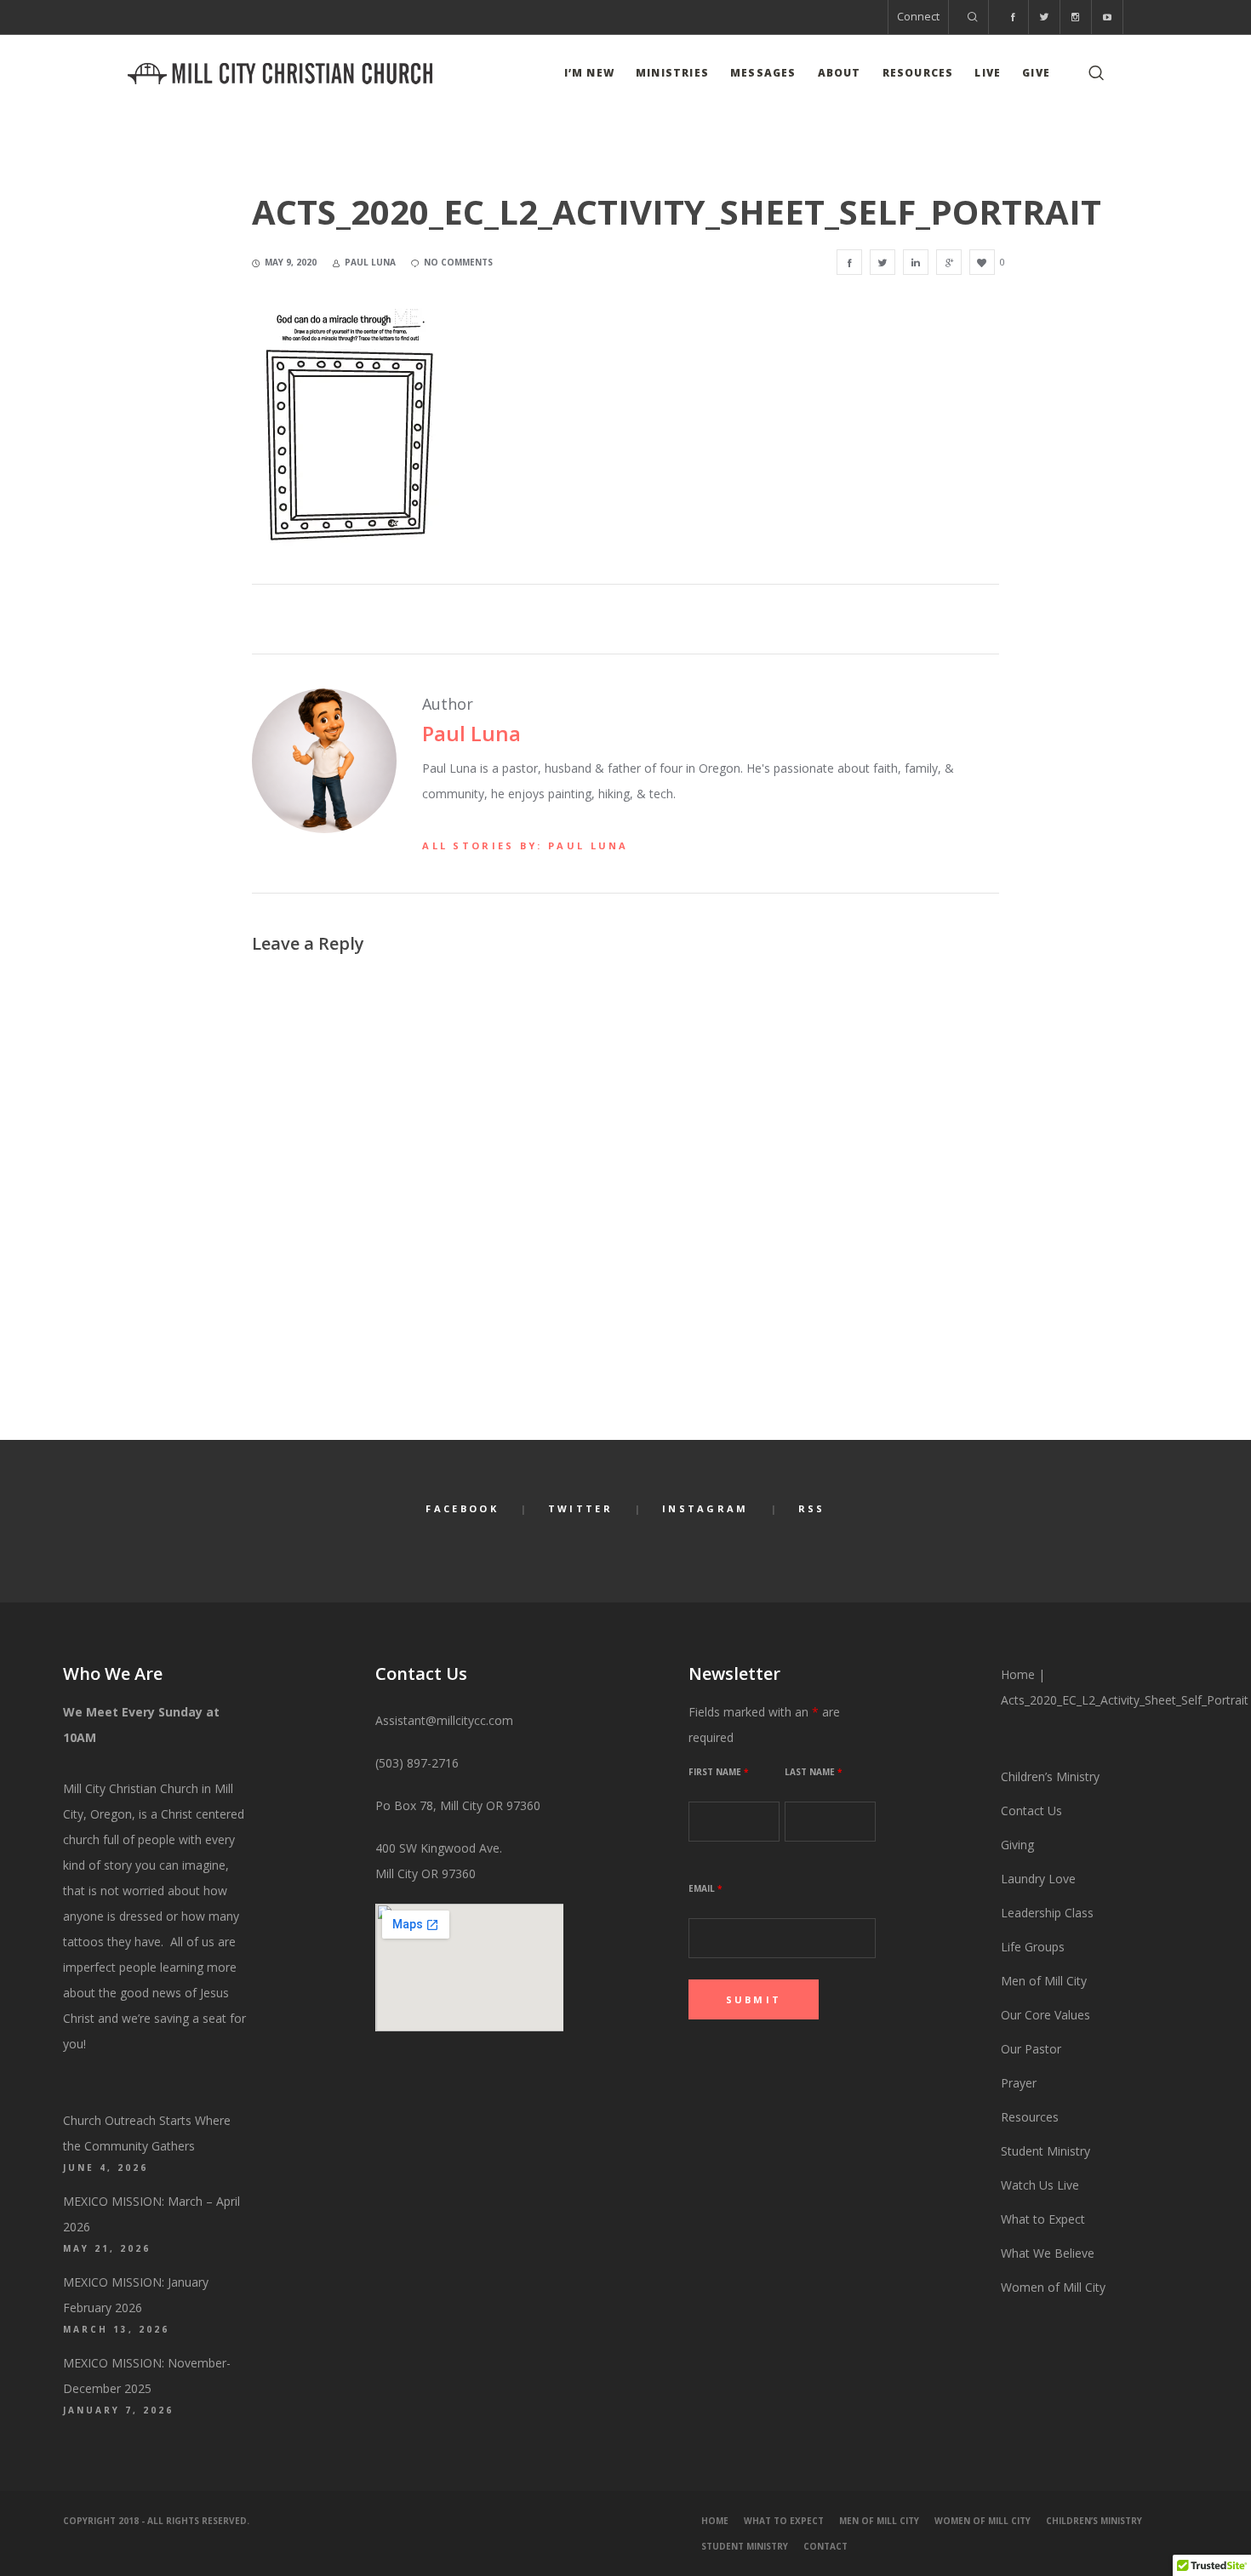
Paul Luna (471, 733)
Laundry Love (1038, 1879)
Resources (1031, 2117)
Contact (825, 2546)
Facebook (462, 1508)
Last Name (813, 1772)
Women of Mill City (1053, 2287)
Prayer (1019, 2083)
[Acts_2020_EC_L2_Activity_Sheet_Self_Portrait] (849, 262)
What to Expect (1043, 2219)
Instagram (705, 1508)
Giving (1017, 1845)
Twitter (580, 1508)
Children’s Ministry (1050, 1776)
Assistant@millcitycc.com (444, 1720)
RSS (812, 1508)
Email (705, 1888)
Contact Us (1031, 1811)
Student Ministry (1045, 2151)
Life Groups (1033, 1947)
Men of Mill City (1044, 1981)
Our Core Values (1045, 2015)
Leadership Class (1047, 1913)
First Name (718, 1772)
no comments (458, 262)
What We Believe (1048, 2253)
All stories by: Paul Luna (526, 845)
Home (1018, 1674)
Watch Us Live (1040, 2185)
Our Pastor (1031, 2049)
